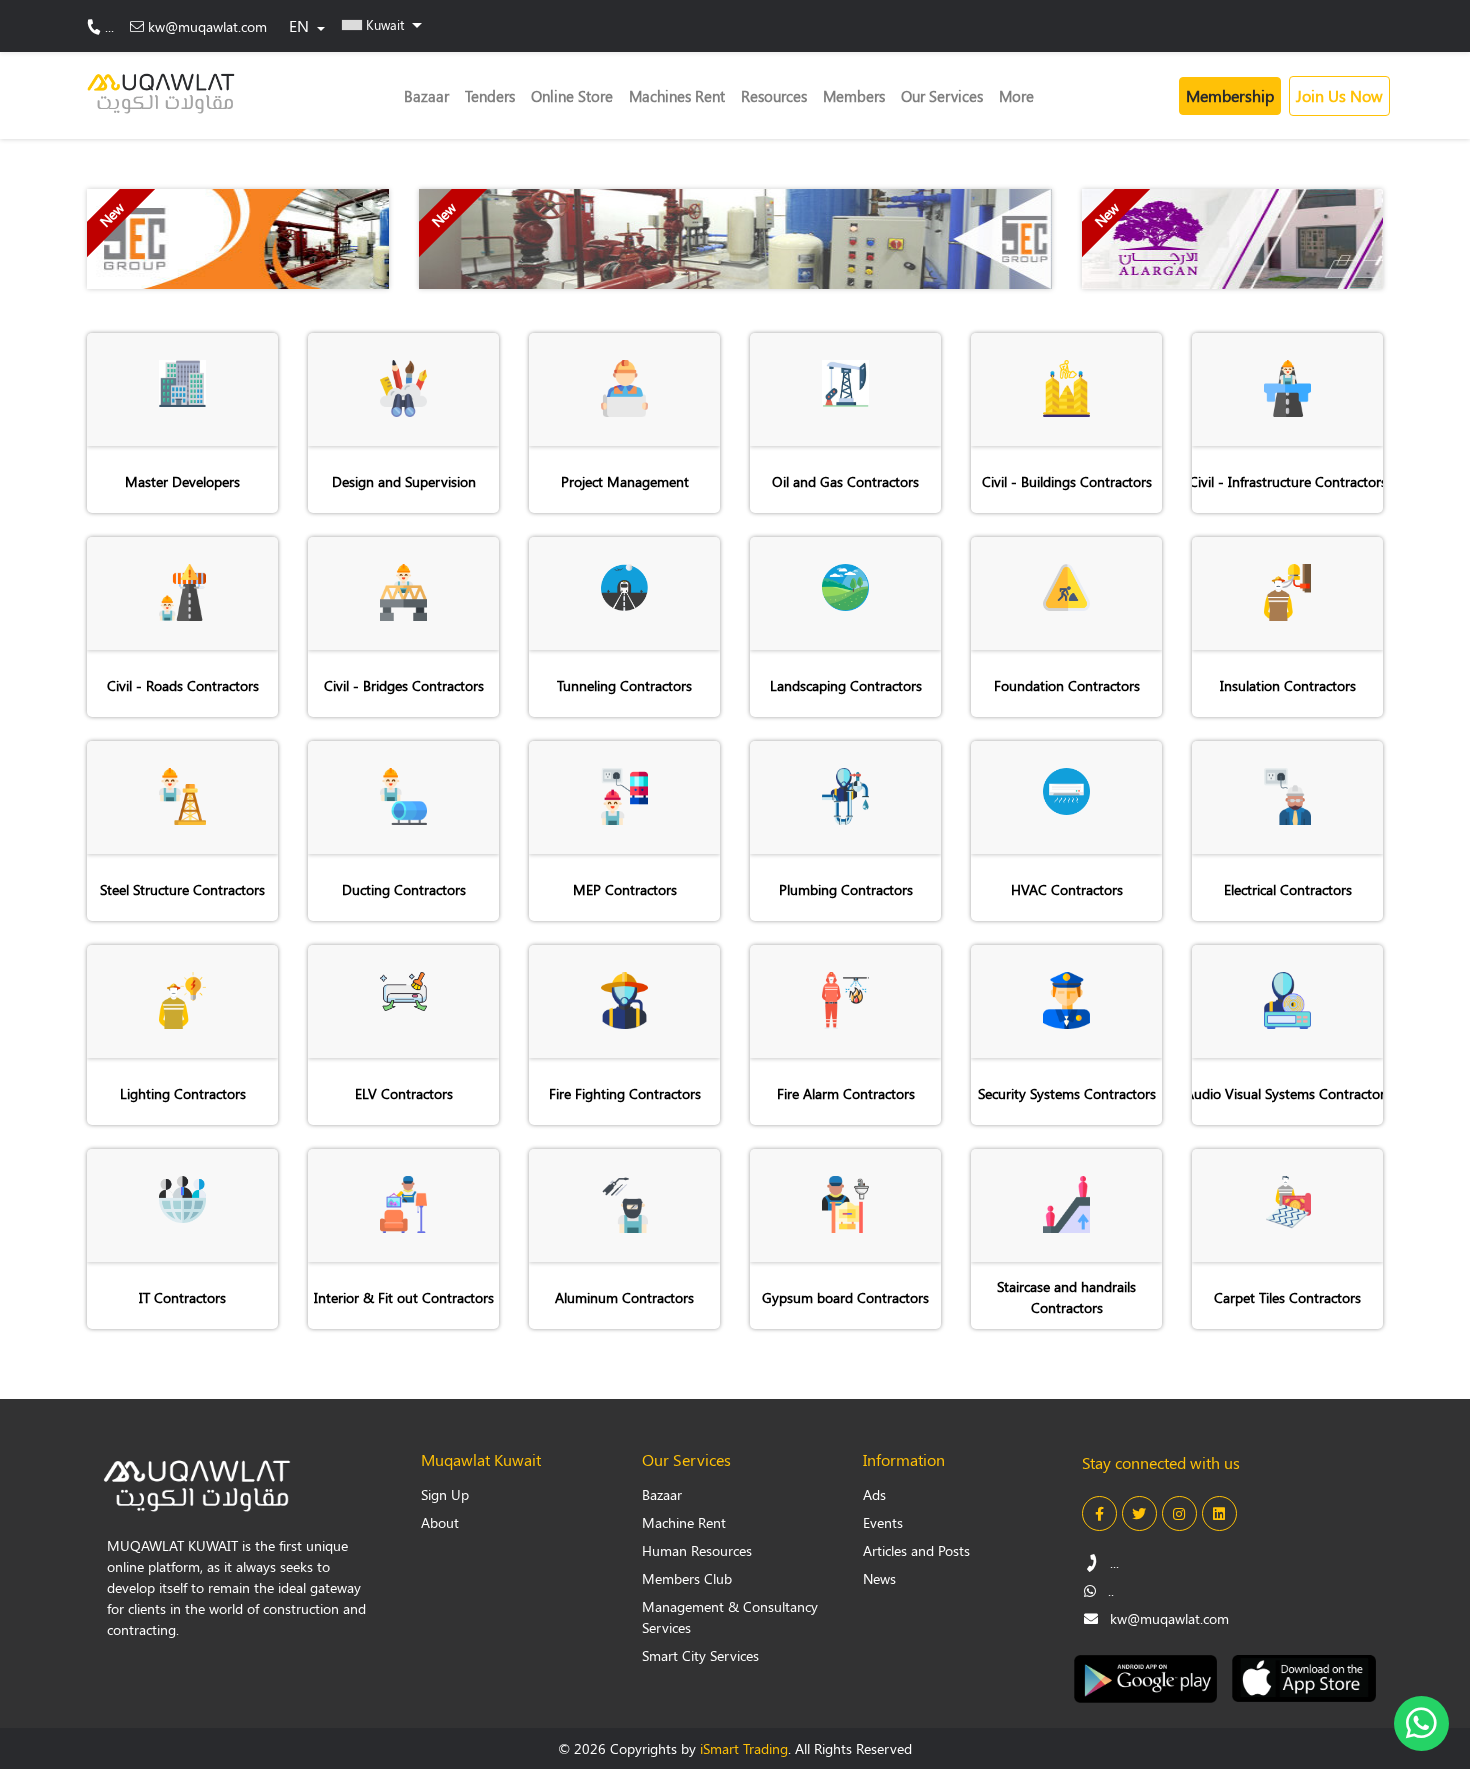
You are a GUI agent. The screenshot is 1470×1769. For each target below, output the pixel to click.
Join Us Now (1339, 95)
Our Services (942, 96)
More (1016, 96)
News (879, 1578)
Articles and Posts (916, 1550)
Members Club (687, 1578)
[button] (382, 24)
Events (883, 1522)
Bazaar (426, 96)
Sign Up (445, 1494)
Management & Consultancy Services (730, 1617)
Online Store (572, 96)
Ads (874, 1494)
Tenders (490, 96)
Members (854, 96)
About (440, 1522)
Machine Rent (684, 1522)
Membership (1230, 95)
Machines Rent (677, 96)
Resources (774, 96)
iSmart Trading (744, 1748)
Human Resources (697, 1550)
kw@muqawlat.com (207, 26)
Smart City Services (700, 1655)
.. (1109, 1590)
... (109, 26)
